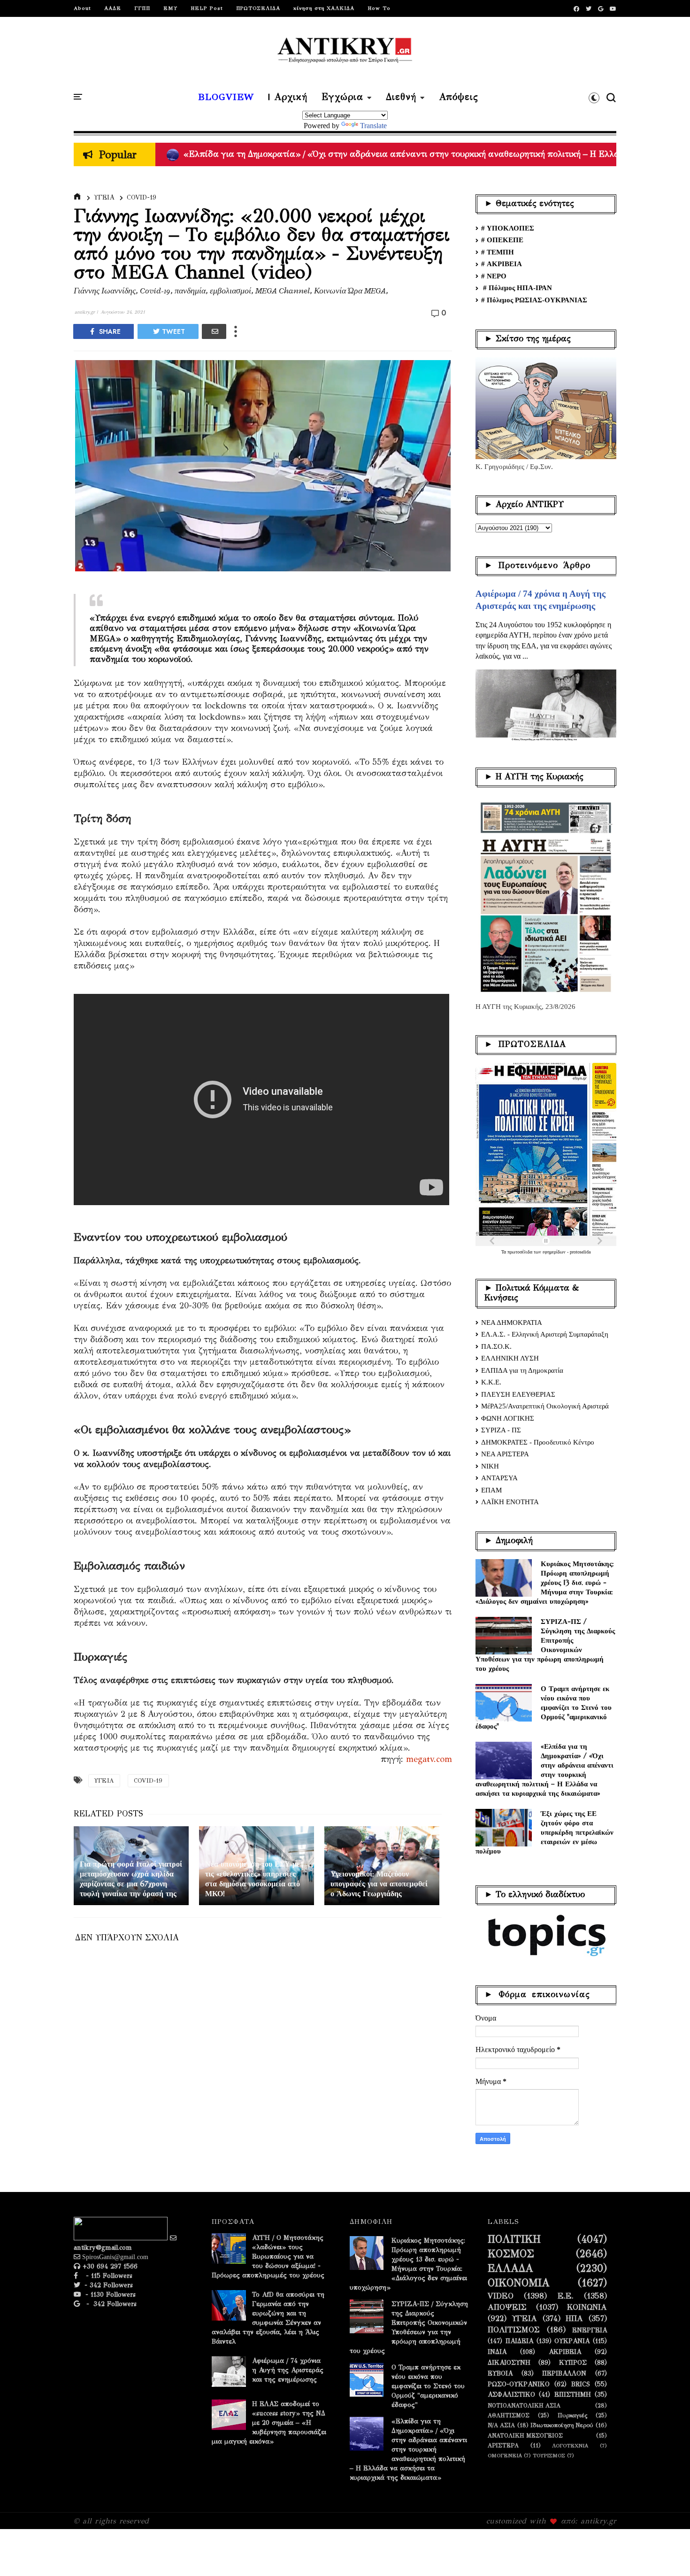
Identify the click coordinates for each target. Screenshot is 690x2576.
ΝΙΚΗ (490, 1466)
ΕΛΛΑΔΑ (510, 2268)
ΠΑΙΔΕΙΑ (519, 2341)
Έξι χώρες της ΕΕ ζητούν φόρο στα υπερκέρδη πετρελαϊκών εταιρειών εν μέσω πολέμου (544, 1832)
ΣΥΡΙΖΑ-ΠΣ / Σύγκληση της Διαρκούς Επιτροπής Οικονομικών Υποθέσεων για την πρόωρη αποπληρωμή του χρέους (545, 1645)
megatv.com (429, 1759)
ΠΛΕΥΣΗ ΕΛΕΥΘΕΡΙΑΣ (518, 1394)
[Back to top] (667, 2553)
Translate (373, 126)
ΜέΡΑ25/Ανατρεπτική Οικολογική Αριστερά (545, 1406)
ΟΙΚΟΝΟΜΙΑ (519, 2283)
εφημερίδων (555, 1252)
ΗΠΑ (574, 2319)
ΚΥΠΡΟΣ (573, 2363)
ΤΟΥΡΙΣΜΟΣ (549, 2456)
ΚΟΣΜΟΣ (511, 2254)
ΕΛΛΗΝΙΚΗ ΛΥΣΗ (510, 1358)
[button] (594, 98)
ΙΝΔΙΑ (497, 2352)
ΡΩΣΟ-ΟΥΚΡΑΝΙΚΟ (519, 2384)
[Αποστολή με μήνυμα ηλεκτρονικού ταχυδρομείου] (214, 331)
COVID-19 (142, 197)
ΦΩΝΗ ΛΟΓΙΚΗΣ (508, 1418)
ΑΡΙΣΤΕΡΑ (503, 2445)
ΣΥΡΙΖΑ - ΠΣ (501, 1430)
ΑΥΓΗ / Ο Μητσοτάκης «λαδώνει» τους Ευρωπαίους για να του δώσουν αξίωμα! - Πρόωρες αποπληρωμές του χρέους (268, 2257)
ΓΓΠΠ (142, 8)
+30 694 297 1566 (109, 2266)
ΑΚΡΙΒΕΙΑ (565, 2352)
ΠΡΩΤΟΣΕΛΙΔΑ (258, 8)
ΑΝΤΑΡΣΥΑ (499, 1478)
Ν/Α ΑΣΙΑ (501, 2425)
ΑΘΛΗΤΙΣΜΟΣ (509, 2415)
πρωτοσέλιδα (521, 1252)
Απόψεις (459, 97)
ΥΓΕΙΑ (104, 197)
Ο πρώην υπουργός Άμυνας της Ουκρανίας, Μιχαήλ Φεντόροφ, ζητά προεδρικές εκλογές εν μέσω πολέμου (385, 154)
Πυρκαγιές (572, 2415)
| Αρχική (288, 97)
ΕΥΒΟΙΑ (500, 2374)
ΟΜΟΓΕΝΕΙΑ (505, 2456)
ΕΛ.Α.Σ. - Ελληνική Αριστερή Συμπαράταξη (545, 1334)
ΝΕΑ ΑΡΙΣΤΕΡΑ (505, 1454)
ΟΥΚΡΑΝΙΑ (572, 2341)
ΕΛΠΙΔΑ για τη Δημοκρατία (522, 1370)
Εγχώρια (342, 97)
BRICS (581, 2384)
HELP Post (207, 8)
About (82, 8)
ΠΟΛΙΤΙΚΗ (514, 2239)
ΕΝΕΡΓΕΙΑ (590, 2330)
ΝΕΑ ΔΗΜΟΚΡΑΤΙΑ (512, 1323)
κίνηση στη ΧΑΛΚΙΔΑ (324, 8)
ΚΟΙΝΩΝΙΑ (587, 2307)
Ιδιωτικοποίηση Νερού (562, 2425)
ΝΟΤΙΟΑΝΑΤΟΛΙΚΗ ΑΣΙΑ (524, 2405)
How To (379, 8)
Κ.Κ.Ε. (491, 1382)
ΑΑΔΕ (113, 8)
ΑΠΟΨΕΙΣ (507, 2307)
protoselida (580, 1252)
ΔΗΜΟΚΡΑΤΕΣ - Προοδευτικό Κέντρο (538, 1442)
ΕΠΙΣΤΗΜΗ (573, 2395)
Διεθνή (401, 97)
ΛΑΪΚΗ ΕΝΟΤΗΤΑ (510, 1502)
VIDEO (501, 2296)
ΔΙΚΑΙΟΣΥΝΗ (509, 2363)
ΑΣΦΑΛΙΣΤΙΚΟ (511, 2395)
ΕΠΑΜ (491, 1490)
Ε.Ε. (566, 2296)
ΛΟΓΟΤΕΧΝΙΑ (570, 2446)
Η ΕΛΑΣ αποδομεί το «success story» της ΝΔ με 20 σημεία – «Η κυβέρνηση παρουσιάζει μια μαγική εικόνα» (269, 2423)
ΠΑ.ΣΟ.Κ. (496, 1346)
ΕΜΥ (170, 8)
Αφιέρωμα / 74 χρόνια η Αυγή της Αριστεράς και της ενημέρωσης (288, 2370)
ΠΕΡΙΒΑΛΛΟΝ (564, 2374)
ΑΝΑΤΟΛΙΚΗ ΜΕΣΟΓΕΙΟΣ (525, 2435)
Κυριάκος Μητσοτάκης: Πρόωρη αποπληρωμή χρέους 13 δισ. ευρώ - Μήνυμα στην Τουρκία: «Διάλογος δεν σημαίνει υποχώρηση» (545, 1582)
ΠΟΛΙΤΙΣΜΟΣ (514, 2330)
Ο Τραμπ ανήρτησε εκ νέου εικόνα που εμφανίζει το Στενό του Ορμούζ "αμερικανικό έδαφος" (544, 1707)
